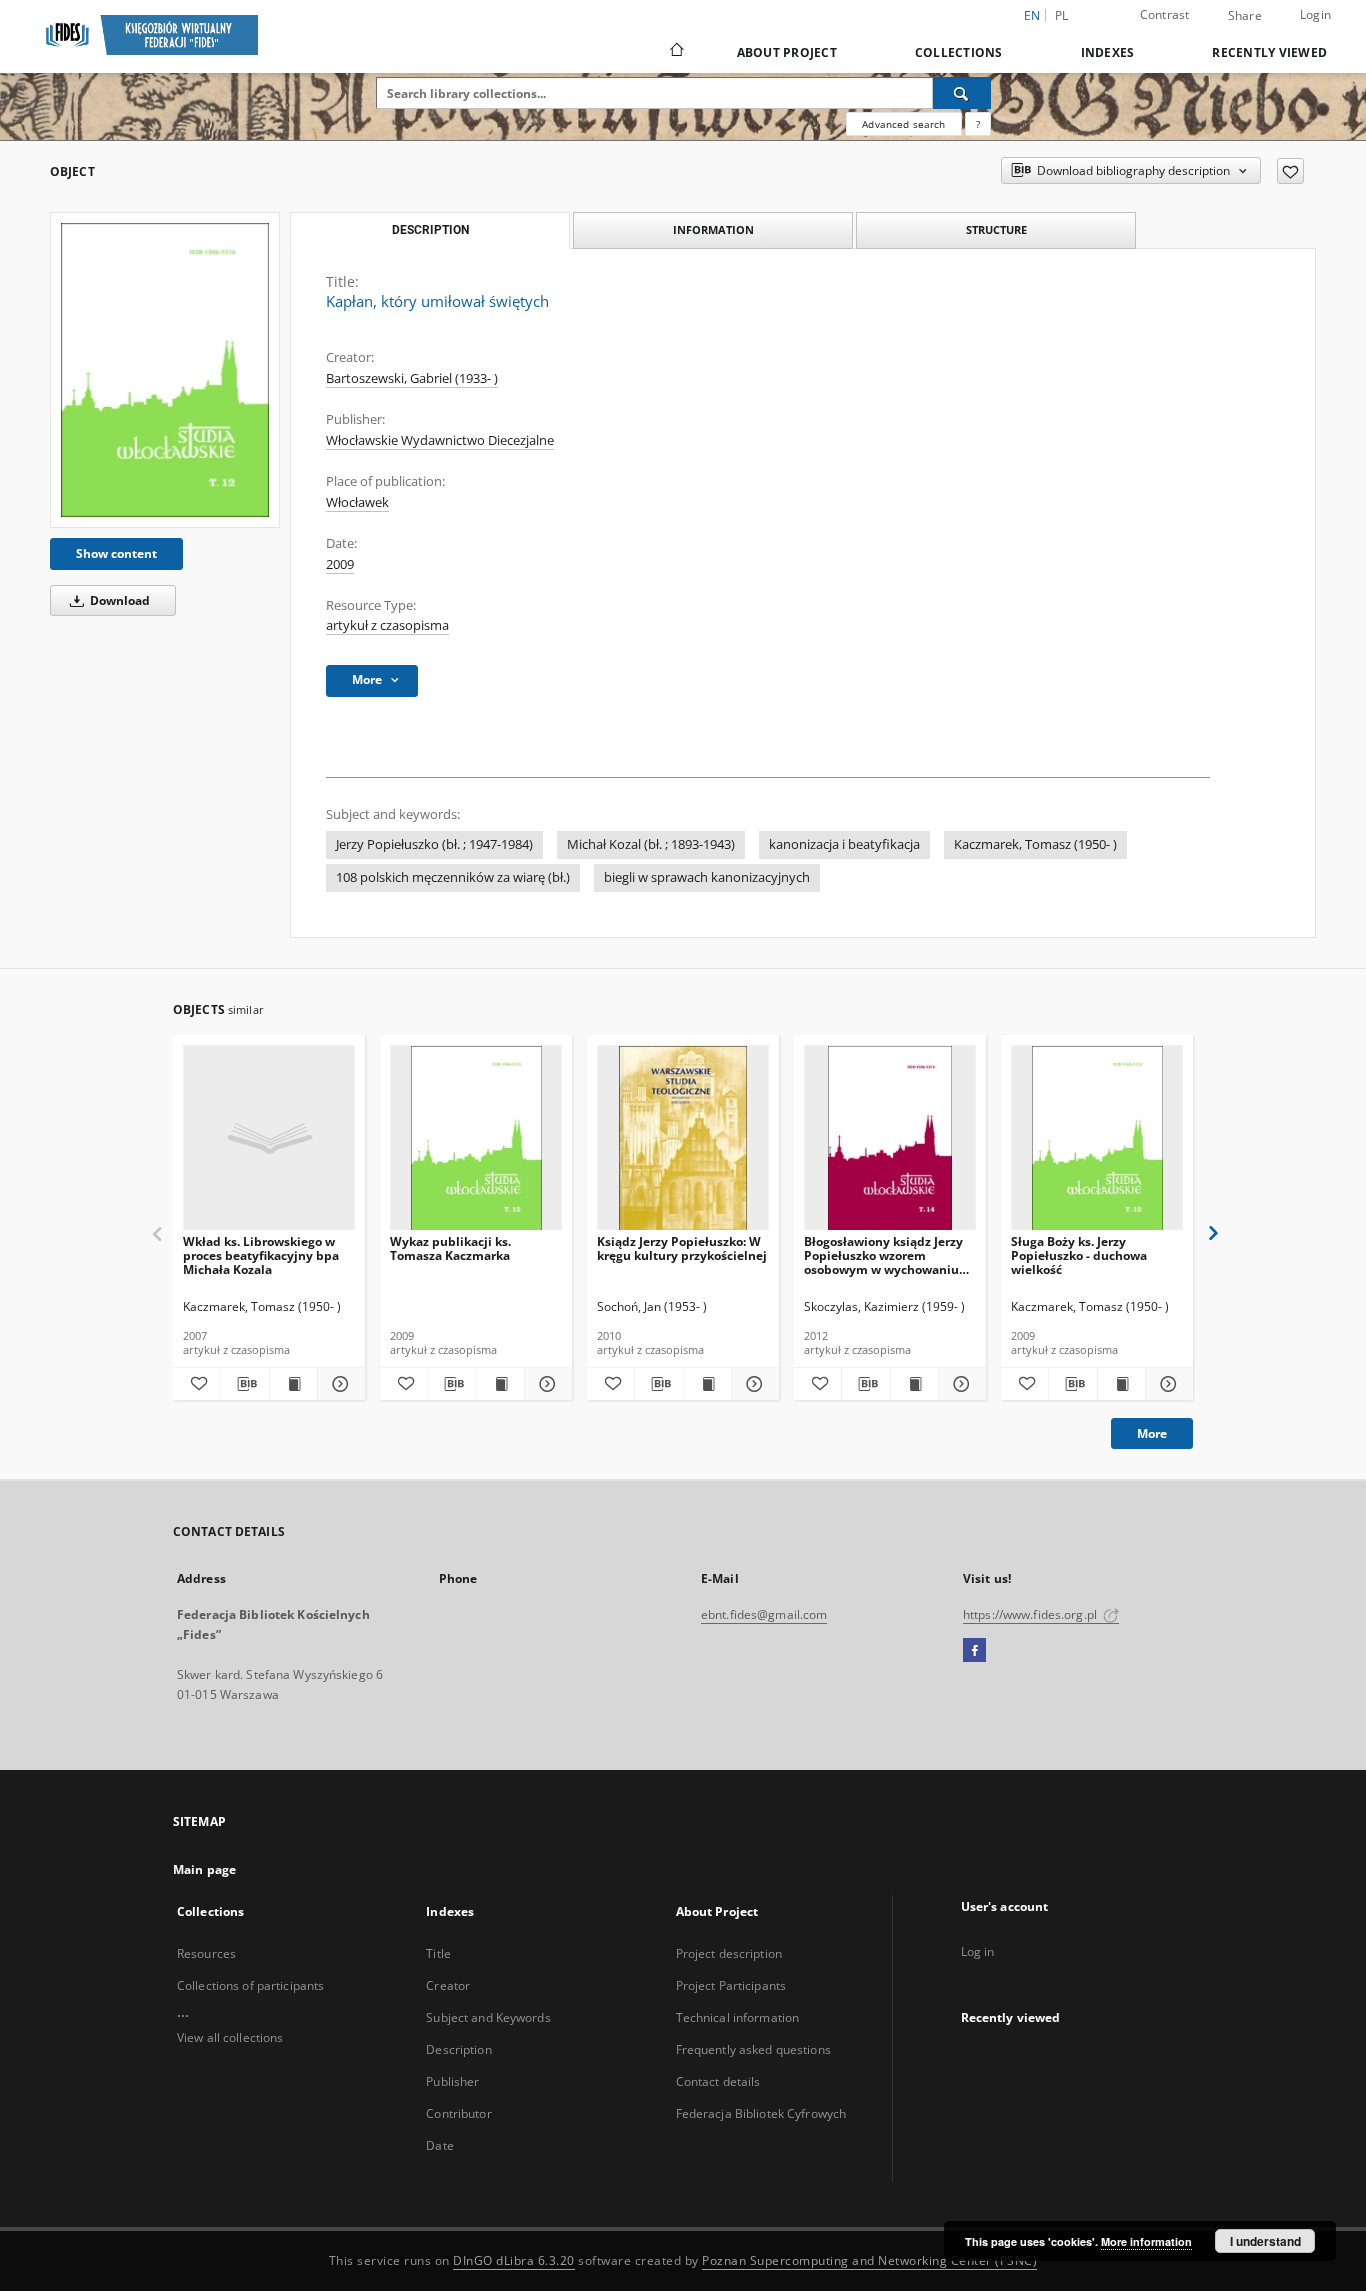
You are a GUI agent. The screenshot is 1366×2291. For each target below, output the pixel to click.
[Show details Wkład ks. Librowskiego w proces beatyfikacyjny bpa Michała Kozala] (338, 1384)
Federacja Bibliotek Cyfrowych (761, 2113)
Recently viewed (1269, 52)
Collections (959, 52)
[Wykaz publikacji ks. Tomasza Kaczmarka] (476, 1138)
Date (439, 2145)
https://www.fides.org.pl (1031, 1614)
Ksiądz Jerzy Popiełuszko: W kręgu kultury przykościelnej (682, 1248)
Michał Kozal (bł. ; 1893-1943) (651, 844)
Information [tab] (713, 229)
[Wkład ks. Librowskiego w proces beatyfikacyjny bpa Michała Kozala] (269, 1138)
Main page (204, 1869)
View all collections (230, 2037)
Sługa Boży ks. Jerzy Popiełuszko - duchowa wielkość (1079, 1255)
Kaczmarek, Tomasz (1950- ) (1035, 844)
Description (458, 2049)
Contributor (458, 2113)
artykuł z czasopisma (387, 625)
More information (1146, 2241)
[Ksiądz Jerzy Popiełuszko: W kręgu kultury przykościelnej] (683, 1138)
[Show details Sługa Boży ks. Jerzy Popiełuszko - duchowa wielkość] (1166, 1384)
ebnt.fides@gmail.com (764, 1614)
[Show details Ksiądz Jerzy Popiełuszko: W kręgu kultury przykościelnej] (752, 1384)
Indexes (1108, 52)
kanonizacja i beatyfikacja (844, 844)
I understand (1265, 2241)
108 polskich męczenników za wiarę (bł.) (453, 877)
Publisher (452, 2081)
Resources (206, 1953)
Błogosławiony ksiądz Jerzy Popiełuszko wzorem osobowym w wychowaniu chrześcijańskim (883, 1255)
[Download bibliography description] (244, 1384)
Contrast (1165, 14)
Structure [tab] (996, 229)
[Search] (962, 93)
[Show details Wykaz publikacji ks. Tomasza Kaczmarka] (545, 1384)
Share (1245, 16)
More (1152, 1433)
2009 (340, 564)
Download (118, 600)
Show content (116, 553)
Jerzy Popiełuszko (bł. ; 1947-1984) (434, 844)
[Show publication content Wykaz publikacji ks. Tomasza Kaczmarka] (500, 1384)
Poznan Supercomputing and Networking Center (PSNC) (869, 2260)
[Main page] (675, 52)
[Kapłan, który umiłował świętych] (165, 370)
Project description (729, 1953)
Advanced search (903, 124)
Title (438, 1953)
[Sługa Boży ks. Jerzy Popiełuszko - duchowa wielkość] (1097, 1138)
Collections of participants (250, 1985)
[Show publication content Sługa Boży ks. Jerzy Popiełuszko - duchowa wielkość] (1121, 1384)
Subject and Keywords (488, 2017)
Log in (978, 1951)
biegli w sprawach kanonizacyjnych (707, 877)
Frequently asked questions (753, 2049)
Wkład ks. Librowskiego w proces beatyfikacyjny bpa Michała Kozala (261, 1255)
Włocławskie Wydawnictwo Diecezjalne (440, 440)
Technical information (738, 2017)
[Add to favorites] (1290, 171)
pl (1062, 15)
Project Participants (731, 1985)
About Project (787, 52)
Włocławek (357, 502)
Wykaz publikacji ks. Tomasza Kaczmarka (450, 1248)
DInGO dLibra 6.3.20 (514, 2260)
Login (1315, 14)
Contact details (718, 2081)
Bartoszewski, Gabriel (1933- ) (412, 378)
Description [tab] (430, 230)
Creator (448, 1985)
